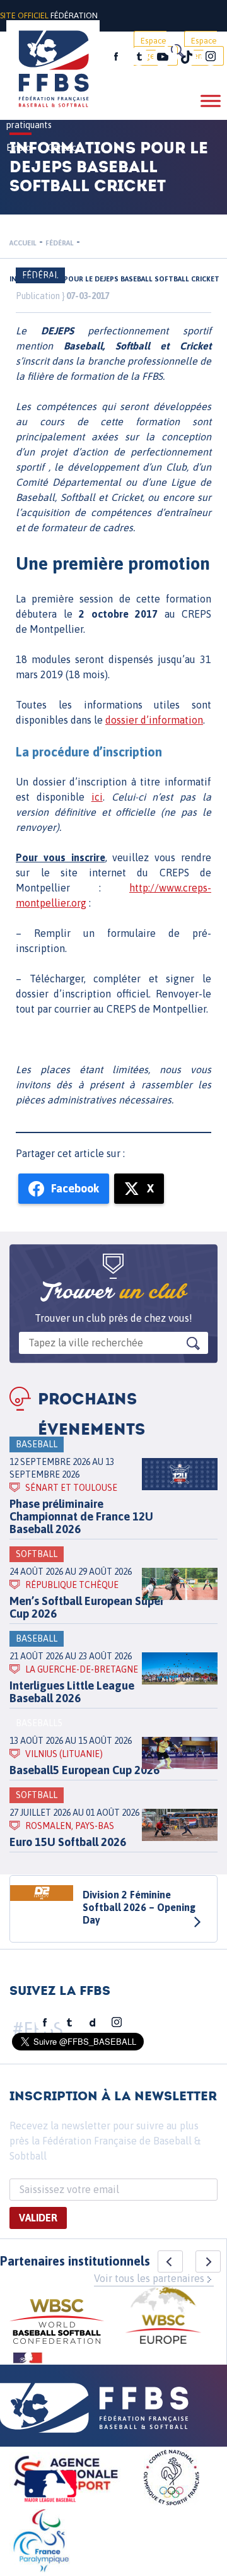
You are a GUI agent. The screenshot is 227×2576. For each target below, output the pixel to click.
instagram (211, 57)
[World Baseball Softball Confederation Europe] (163, 2317)
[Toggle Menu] (211, 101)
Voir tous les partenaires (149, 2278)
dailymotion (93, 2023)
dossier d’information (154, 720)
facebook (116, 57)
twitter (139, 57)
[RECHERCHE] (177, 50)
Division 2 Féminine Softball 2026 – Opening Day (139, 1907)
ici (97, 797)
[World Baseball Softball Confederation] (57, 2323)
